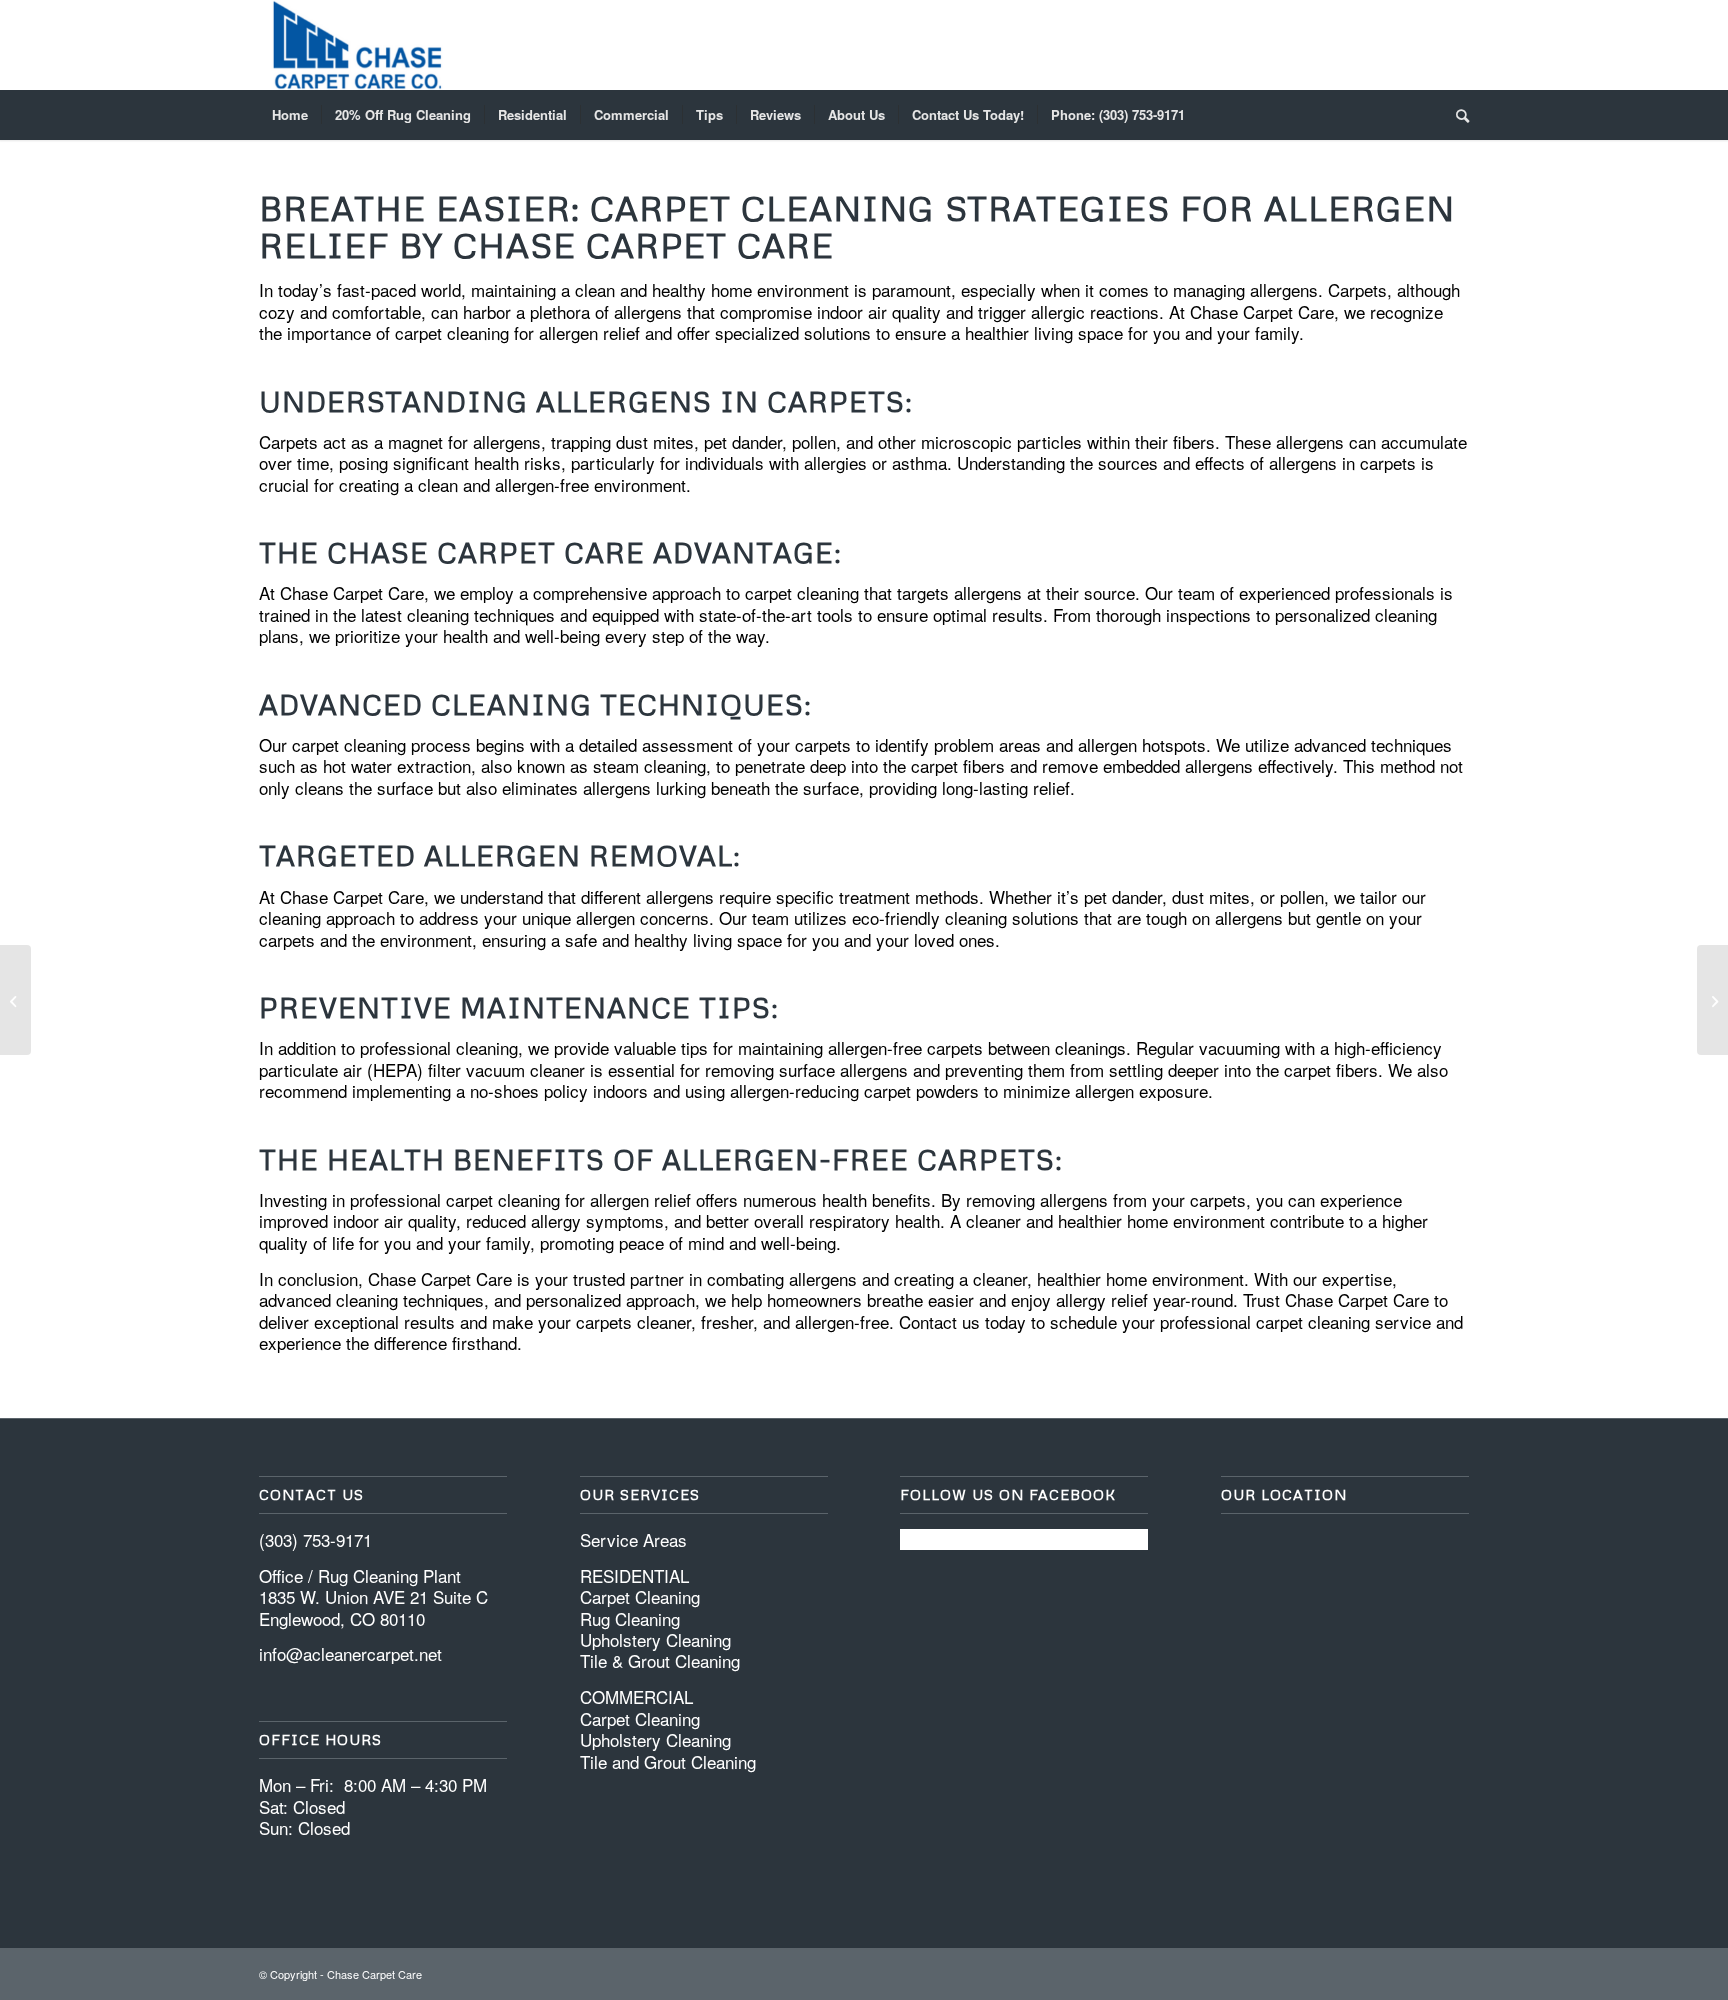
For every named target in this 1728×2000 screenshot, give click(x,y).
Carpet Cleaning (640, 1596)
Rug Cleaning (630, 1618)
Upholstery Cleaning (655, 1639)
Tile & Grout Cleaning (660, 1660)
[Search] (1456, 115)
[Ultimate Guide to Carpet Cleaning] (15, 1000)
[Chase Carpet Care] (357, 45)
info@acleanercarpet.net (350, 1653)
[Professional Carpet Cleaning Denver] (1712, 1000)
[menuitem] (290, 115)
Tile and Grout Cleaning (668, 1761)
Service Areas (633, 1539)
